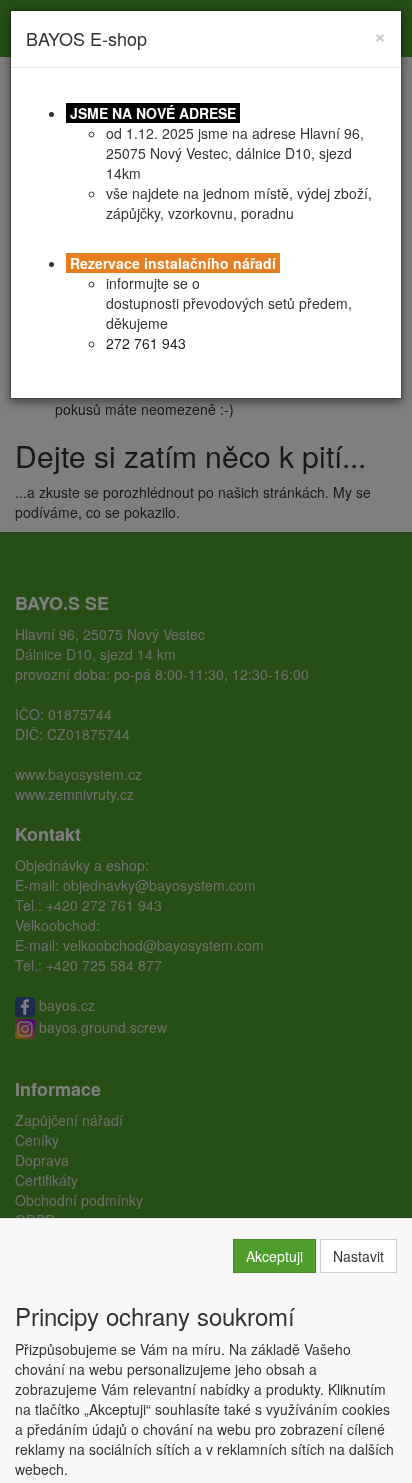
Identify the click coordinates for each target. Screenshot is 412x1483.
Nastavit (358, 1256)
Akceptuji (274, 1256)
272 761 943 (146, 343)
